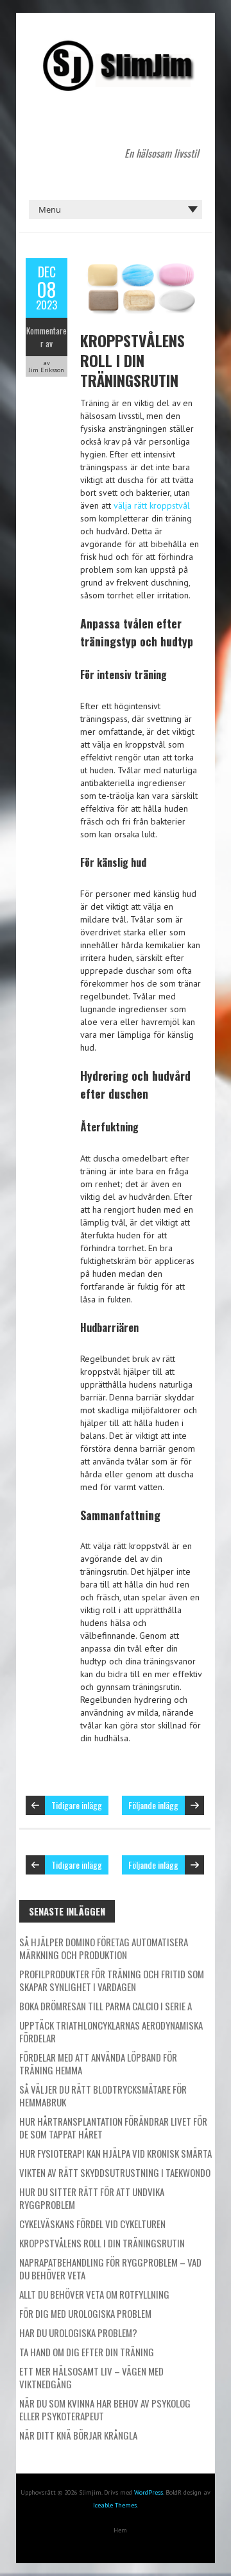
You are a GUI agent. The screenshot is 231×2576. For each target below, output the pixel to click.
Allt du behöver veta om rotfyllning (94, 2294)
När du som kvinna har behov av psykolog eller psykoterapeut (105, 2409)
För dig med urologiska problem (85, 2313)
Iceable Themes (115, 2505)
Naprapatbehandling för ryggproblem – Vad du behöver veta (110, 2268)
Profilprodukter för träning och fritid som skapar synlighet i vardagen (112, 1980)
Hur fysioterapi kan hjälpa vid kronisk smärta (116, 2153)
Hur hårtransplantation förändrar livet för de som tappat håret (113, 2128)
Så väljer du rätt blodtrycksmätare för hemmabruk (103, 2096)
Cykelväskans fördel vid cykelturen (92, 2224)
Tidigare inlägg (77, 1805)
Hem (120, 2530)
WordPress (149, 2492)
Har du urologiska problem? (78, 2333)
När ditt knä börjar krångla (78, 2435)
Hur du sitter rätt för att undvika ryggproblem (92, 2198)
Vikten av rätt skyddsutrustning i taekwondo (115, 2172)
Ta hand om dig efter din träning (87, 2352)
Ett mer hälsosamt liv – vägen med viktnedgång (91, 2377)
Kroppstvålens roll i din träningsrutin (133, 360)
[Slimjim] (116, 45)
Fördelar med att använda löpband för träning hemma (98, 2063)
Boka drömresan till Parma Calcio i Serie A (106, 2006)
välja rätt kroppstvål (152, 505)
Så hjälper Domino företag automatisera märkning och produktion (104, 1948)
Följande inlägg (153, 1805)
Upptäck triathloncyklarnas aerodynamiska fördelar (111, 2031)
